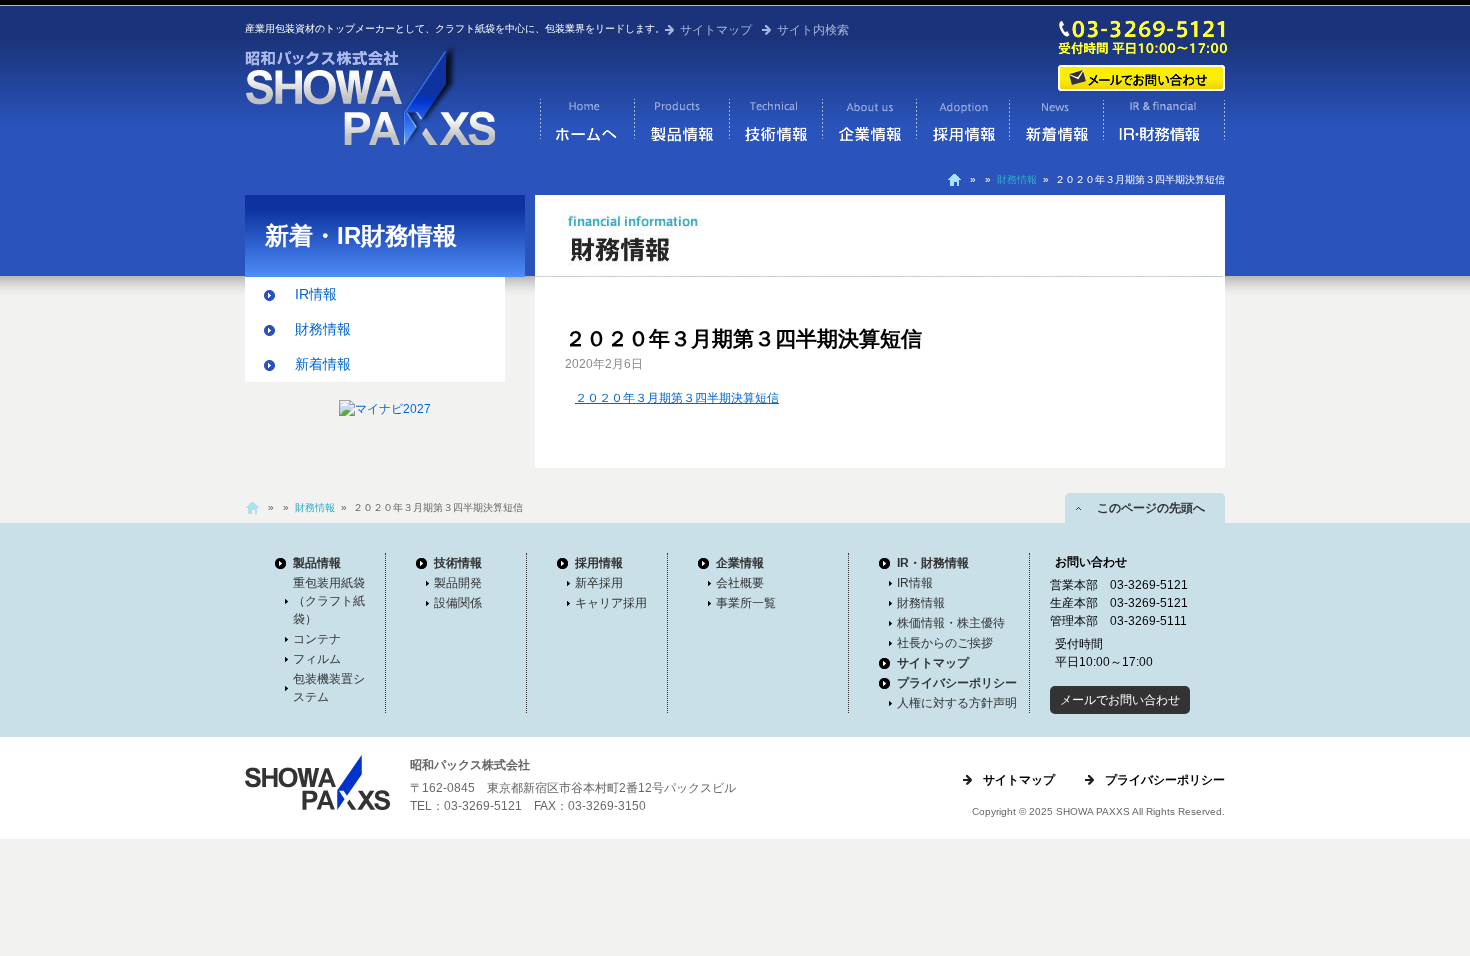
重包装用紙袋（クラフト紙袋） (329, 601)
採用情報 (962, 125)
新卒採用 (599, 583)
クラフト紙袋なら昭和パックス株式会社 (587, 125)
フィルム (317, 659)
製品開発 (458, 583)
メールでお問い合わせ (1142, 78)
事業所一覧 (746, 603)
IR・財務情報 (1164, 125)
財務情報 (1017, 179)
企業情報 (869, 125)
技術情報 (775, 125)
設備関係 (458, 603)
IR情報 (316, 294)
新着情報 (1056, 125)
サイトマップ (716, 30)
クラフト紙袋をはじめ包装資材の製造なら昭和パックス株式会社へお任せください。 (370, 94)
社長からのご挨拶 (945, 643)
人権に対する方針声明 (957, 703)
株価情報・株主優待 (951, 623)
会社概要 (740, 583)
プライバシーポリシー (957, 683)
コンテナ (317, 639)
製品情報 (681, 125)
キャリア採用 (611, 603)
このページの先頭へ (1145, 508)
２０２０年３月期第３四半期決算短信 (677, 398)
